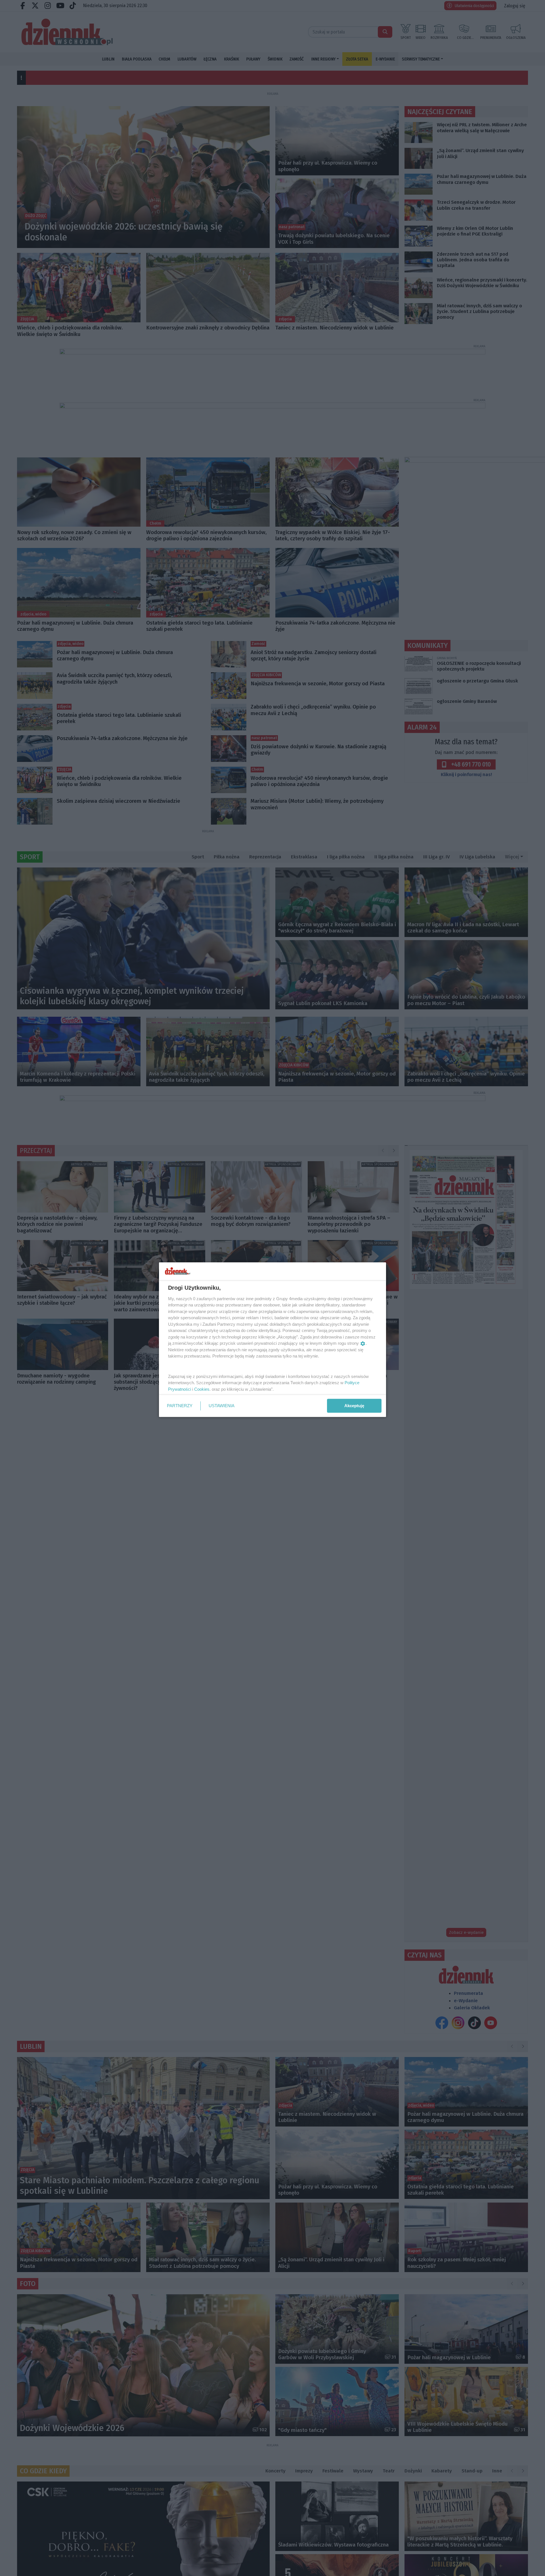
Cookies (202, 1389)
